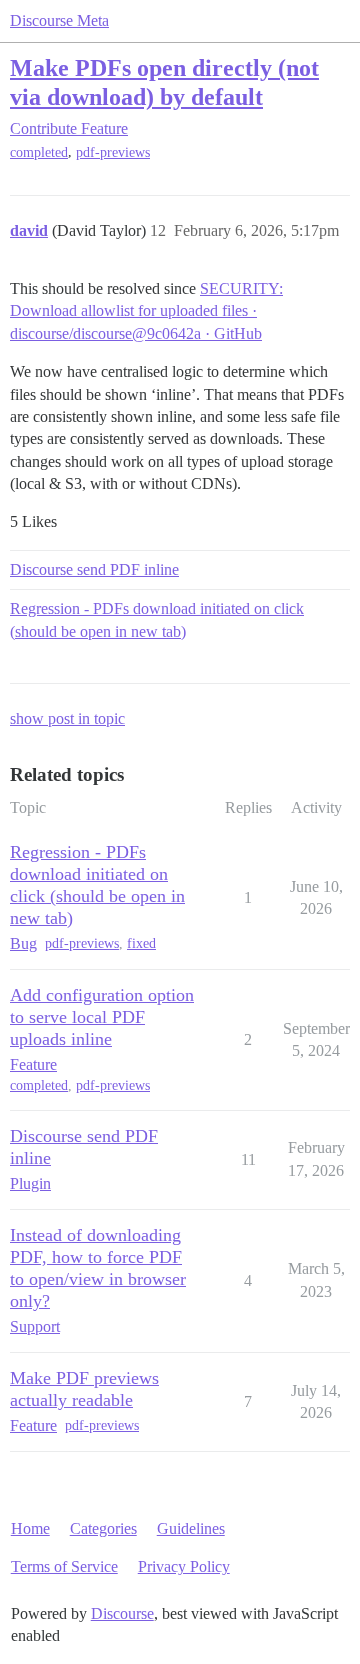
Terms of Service (64, 1566)
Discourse (122, 1613)
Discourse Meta (59, 20)
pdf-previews (113, 152)
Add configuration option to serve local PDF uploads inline (102, 1017)
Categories (103, 1528)
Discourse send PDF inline (94, 569)
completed (39, 152)
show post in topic (67, 718)
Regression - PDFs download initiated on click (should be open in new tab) (157, 619)
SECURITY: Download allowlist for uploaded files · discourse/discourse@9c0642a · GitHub (146, 311)
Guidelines (191, 1528)
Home (30, 1528)
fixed (141, 943)
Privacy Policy (184, 1566)
